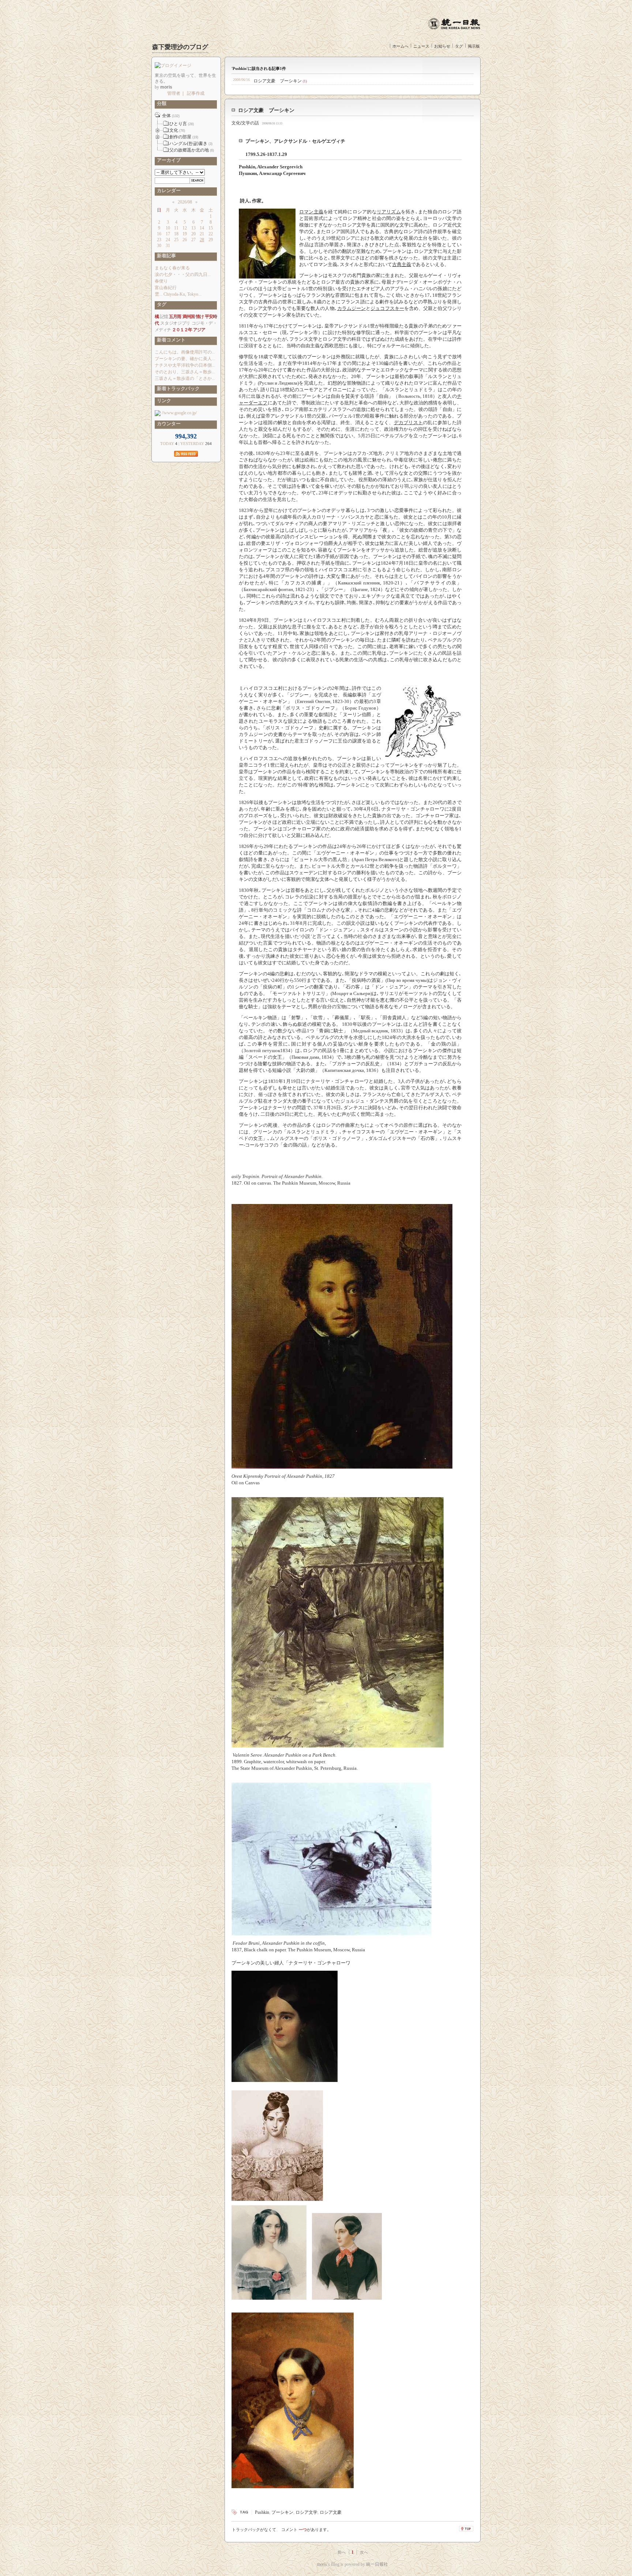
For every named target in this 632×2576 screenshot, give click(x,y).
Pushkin (262, 2512)
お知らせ (442, 46)
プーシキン (282, 2512)
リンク (163, 401)
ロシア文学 (306, 2512)
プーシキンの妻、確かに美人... (185, 359)
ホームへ (400, 46)
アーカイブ (168, 160)
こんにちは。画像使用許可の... (185, 352)
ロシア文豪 (331, 2512)
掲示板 (474, 46)
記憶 (164, 317)
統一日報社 (377, 2564)
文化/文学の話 (245, 123)
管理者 (174, 93)
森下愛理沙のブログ (180, 47)
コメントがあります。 (306, 2530)
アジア (199, 330)
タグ (459, 46)
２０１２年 (182, 330)
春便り (161, 281)
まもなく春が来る (172, 268)
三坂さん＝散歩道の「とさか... (185, 378)
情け (200, 317)
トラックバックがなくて (254, 2530)
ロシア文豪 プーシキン (278, 81)
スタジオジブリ (175, 323)
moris (322, 2564)
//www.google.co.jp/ (179, 413)
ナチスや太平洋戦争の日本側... (185, 365)
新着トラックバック (177, 388)
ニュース (421, 46)
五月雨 (175, 317)
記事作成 (196, 93)
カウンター (168, 424)
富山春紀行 (166, 288)
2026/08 (185, 202)
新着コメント (170, 340)
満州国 (189, 317)
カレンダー (168, 190)
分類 (161, 103)
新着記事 (165, 256)
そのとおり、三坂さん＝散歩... (185, 372)
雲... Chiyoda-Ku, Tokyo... (178, 294)
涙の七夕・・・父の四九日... (183, 274)
